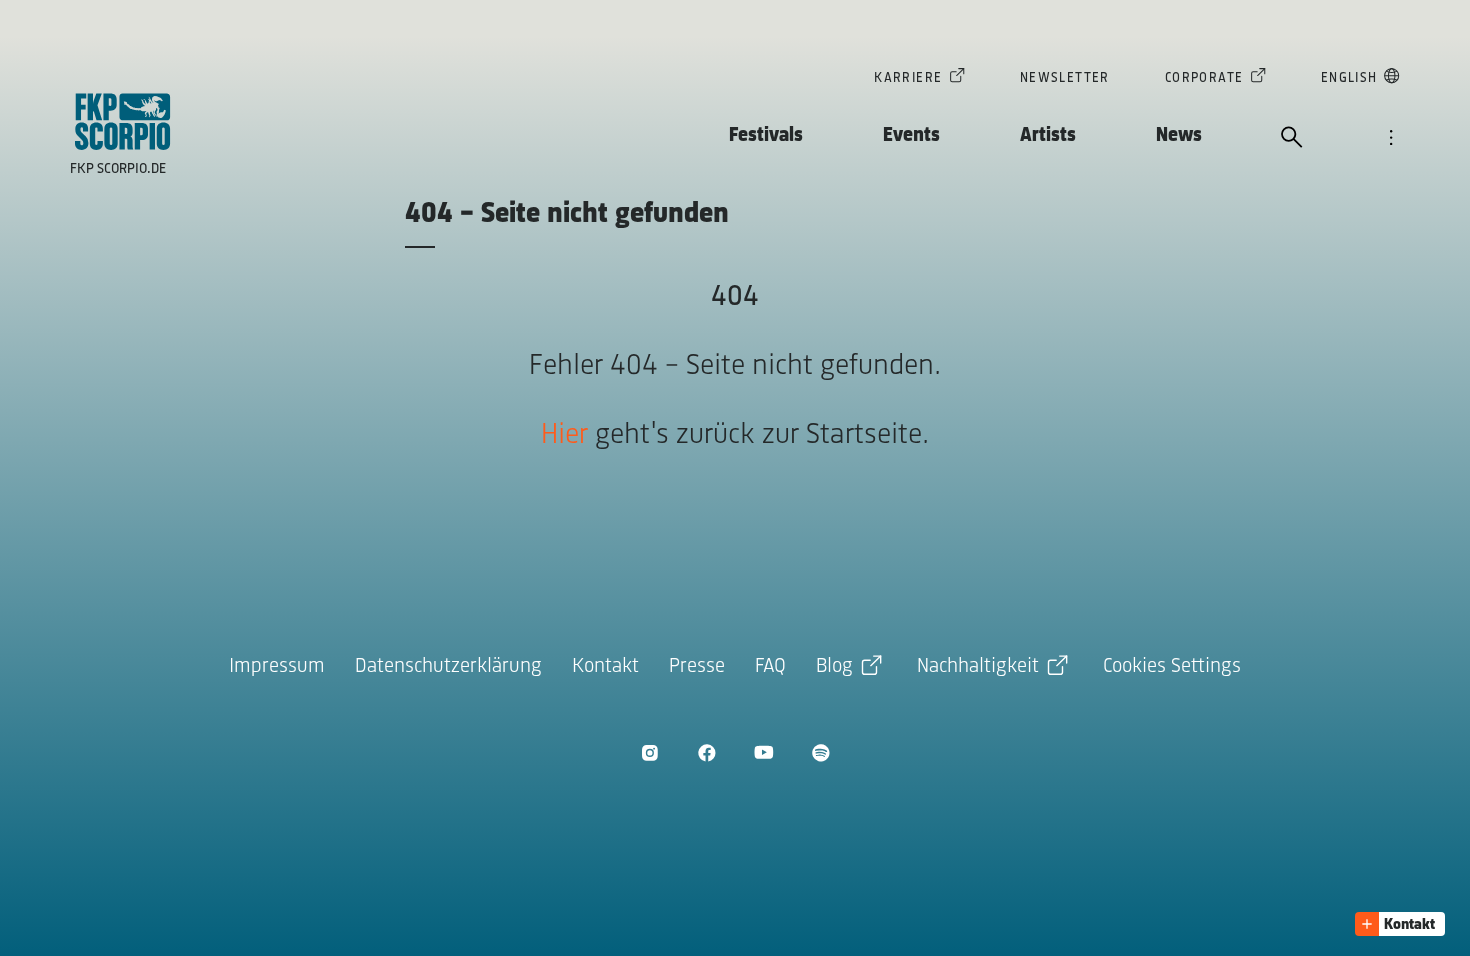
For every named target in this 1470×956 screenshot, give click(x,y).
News (1179, 135)
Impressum (277, 666)
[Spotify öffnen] (820, 752)
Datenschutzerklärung (448, 666)
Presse (697, 666)
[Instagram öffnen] (649, 752)
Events (911, 135)
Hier (564, 435)
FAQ (770, 666)
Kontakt (605, 666)
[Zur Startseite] (123, 121)
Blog (834, 666)
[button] (1400, 924)
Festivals (766, 135)
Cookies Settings (1172, 666)
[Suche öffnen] (1292, 139)
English (1349, 78)
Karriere (908, 78)
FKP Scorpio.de (118, 169)
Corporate (1204, 78)
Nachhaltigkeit (978, 666)
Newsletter (1065, 78)
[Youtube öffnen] (763, 752)
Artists (1048, 135)
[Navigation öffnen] (1391, 139)
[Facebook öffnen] (706, 752)
